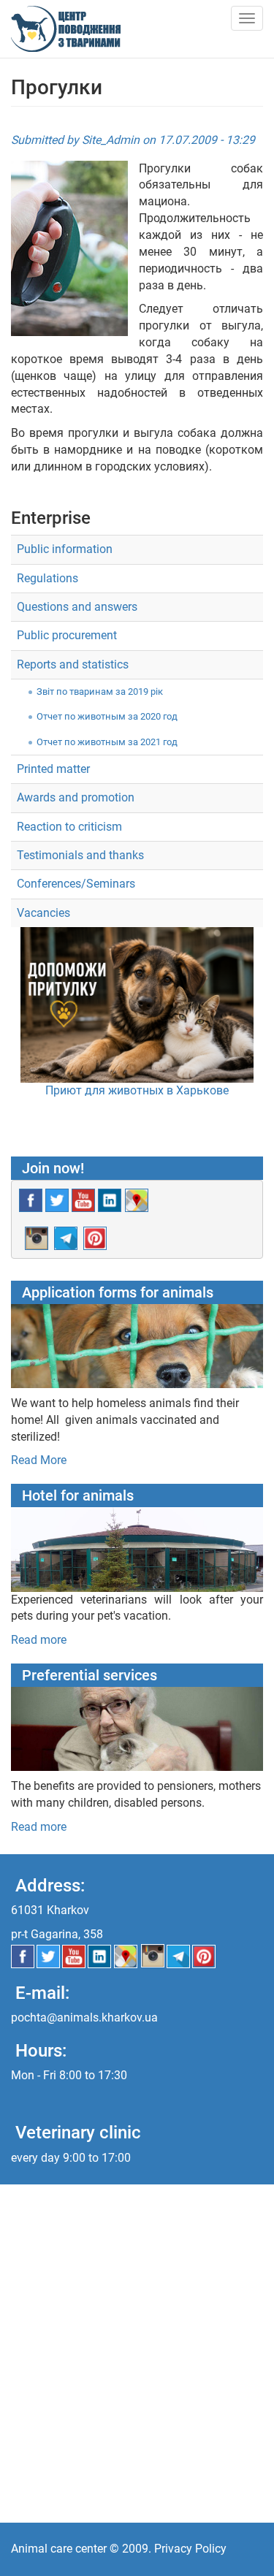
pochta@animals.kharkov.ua (84, 2017)
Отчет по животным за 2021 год (107, 742)
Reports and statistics (73, 664)
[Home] (66, 29)
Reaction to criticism (69, 827)
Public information (65, 549)
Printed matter (53, 769)
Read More (39, 1460)
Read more (39, 1640)
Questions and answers (77, 607)
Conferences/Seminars (76, 884)
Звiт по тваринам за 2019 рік (100, 691)
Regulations (47, 578)
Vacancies (43, 913)
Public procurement (67, 635)
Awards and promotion (76, 797)
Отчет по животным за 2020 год (107, 716)
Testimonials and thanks (80, 855)
